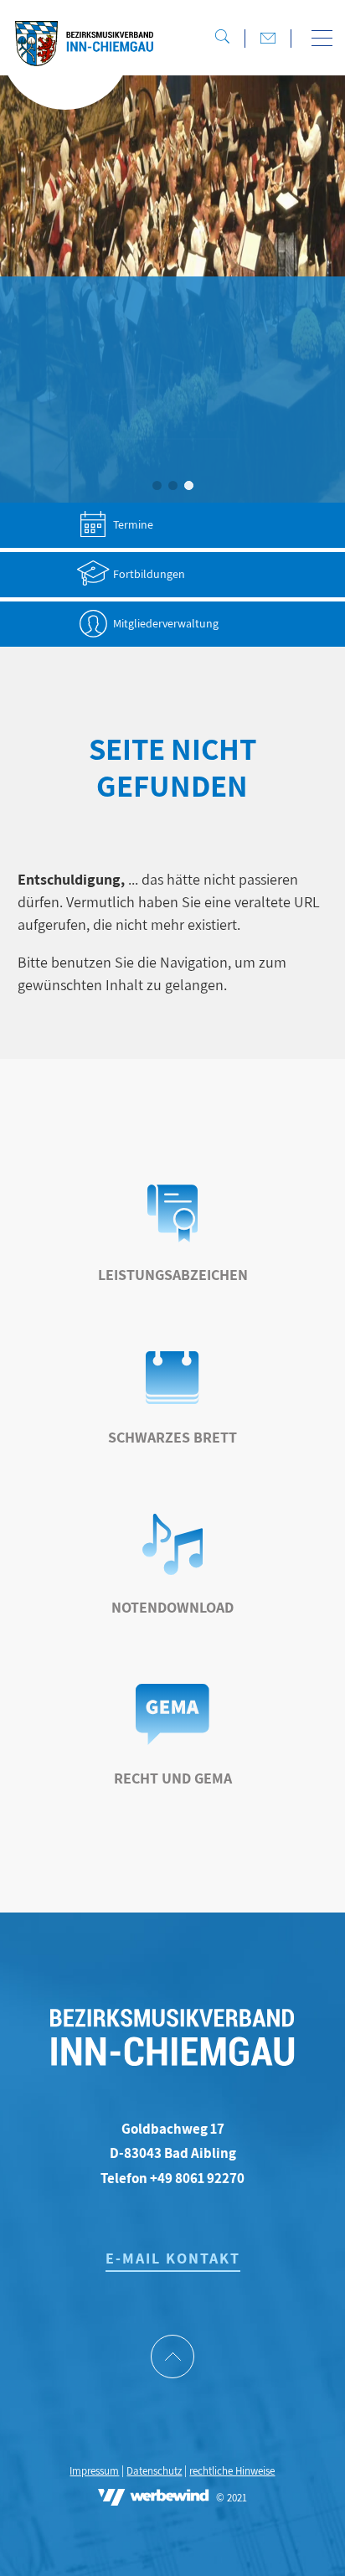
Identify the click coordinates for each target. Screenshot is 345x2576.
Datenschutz (154, 2471)
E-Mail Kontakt (173, 2258)
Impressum (94, 2471)
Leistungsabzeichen (173, 1275)
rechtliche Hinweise (232, 2471)
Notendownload (172, 1607)
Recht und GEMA (173, 1778)
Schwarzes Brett (172, 1437)
